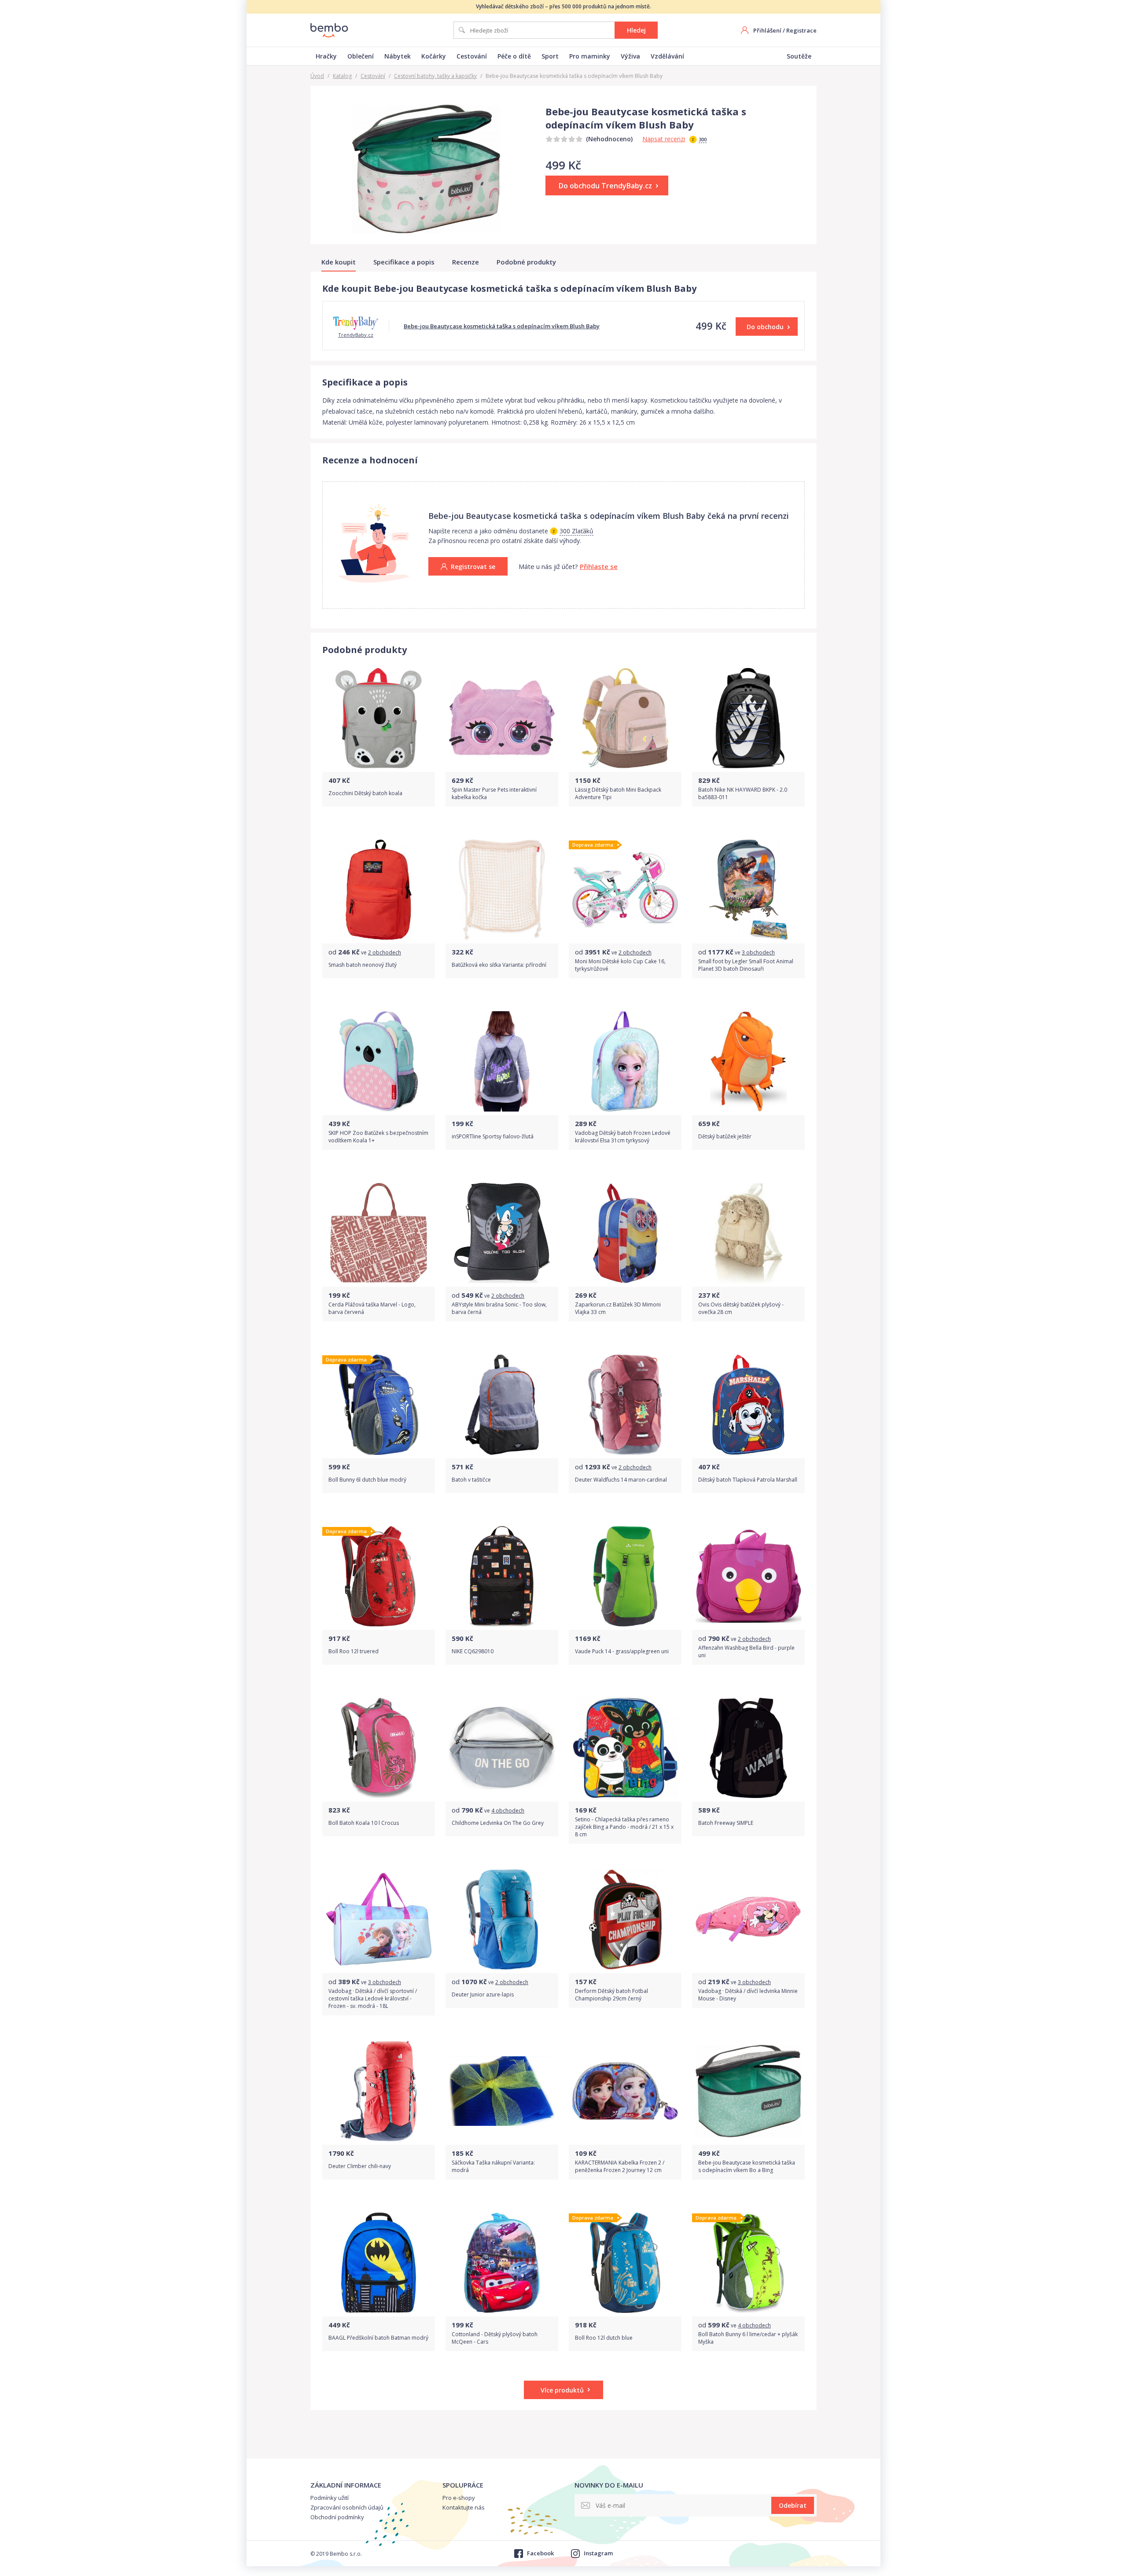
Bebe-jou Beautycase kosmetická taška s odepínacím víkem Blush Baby (502, 326)
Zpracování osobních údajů (347, 2507)
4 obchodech (508, 1811)
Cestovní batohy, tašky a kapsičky (435, 76)
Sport (550, 56)
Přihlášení (767, 30)
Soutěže (799, 56)
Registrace (801, 30)
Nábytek (398, 56)
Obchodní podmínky (337, 2517)
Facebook (540, 2553)
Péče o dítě (514, 56)
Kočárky (434, 56)
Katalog (342, 76)
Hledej (636, 30)
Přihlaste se (599, 566)
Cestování (472, 56)
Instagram (598, 2553)
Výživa (630, 56)
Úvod (317, 76)
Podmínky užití (330, 2498)
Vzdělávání (667, 56)
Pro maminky (590, 56)
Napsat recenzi (664, 139)
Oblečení (361, 56)
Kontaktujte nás (464, 2507)
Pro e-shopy (459, 2498)
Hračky (326, 56)
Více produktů (562, 2390)
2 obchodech (385, 952)
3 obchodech (758, 952)
